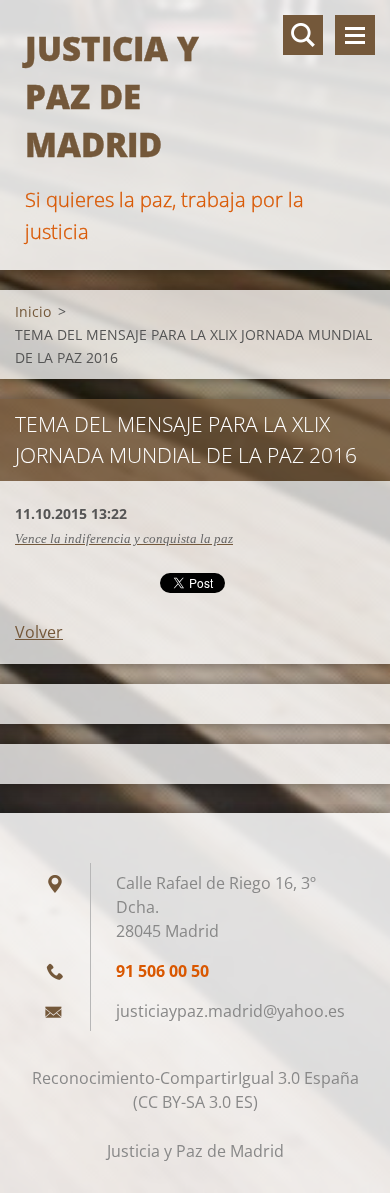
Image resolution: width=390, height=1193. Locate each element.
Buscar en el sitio (303, 35)
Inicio (33, 311)
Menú (355, 35)
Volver (39, 632)
